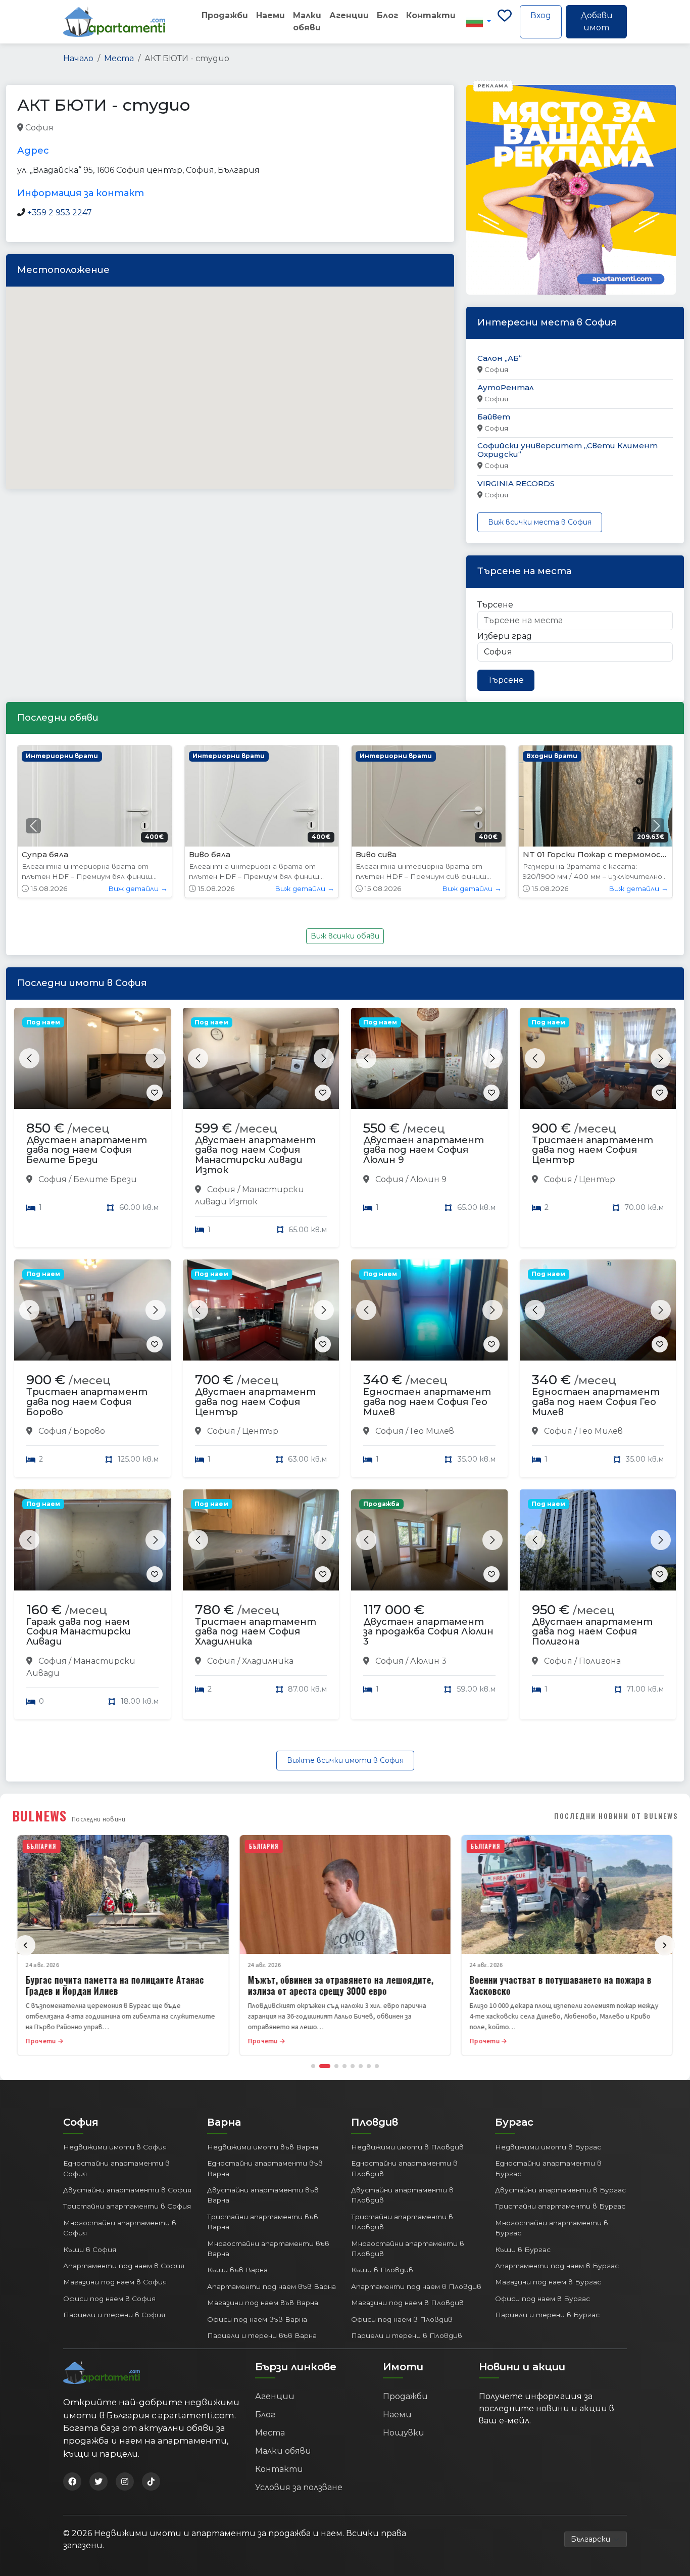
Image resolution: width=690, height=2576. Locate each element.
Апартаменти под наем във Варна (272, 2286)
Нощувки (404, 2433)
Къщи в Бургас (523, 2250)
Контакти (431, 15)
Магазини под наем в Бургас (548, 2282)
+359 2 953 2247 (60, 213)
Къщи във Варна (237, 2270)
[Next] (665, 1945)
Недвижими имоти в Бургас (548, 2147)
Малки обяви (307, 21)
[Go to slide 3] (333, 2066)
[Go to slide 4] (344, 2066)
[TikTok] (151, 2481)
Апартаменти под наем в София (124, 2266)
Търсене (495, 605)
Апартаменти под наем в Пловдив (416, 2286)
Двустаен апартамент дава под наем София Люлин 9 (424, 1150)
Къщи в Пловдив (382, 2270)
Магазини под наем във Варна (263, 2303)
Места (119, 58)
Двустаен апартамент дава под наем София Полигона (592, 1632)
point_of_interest (143, 128)
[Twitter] (98, 2481)
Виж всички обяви (345, 936)
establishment (209, 128)
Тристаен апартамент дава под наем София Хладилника (256, 1632)
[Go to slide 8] (377, 2066)
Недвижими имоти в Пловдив (407, 2147)
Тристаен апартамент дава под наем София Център (593, 1150)
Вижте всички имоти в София (345, 1760)
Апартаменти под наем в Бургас (557, 2266)
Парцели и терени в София (114, 2315)
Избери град (505, 636)
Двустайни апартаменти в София (127, 2190)
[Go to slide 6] (361, 2066)
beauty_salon (81, 128)
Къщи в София (90, 2250)
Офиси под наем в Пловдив (402, 2319)
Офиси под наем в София (109, 2299)
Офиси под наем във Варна (257, 2319)
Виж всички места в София (540, 522)
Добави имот (597, 21)
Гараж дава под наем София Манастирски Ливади (79, 1632)
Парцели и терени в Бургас (547, 2315)
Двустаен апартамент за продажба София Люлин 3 (428, 1632)
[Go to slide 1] (313, 2066)
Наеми (270, 15)
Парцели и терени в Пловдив (407, 2335)
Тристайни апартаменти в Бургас (560, 2206)
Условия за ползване (299, 2487)
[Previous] (25, 1945)
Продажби (225, 15)
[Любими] (505, 22)
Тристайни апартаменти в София (127, 2206)
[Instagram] (125, 2481)
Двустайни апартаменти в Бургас (560, 2190)
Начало (78, 58)
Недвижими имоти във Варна (263, 2147)
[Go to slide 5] (353, 2066)
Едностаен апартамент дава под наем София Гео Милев (427, 1402)
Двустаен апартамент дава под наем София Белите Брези (87, 1150)
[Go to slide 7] (369, 2066)
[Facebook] (72, 2481)
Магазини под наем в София (115, 2282)
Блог (387, 15)
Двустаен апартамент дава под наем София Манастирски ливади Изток (255, 1155)
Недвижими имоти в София (115, 2147)
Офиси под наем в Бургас (543, 2299)
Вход (541, 15)
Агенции (349, 15)
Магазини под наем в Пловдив (407, 2303)
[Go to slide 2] (321, 2066)
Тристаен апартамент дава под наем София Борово (87, 1402)
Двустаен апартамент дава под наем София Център (255, 1402)
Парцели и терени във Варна (262, 2335)
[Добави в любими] (155, 1093)
